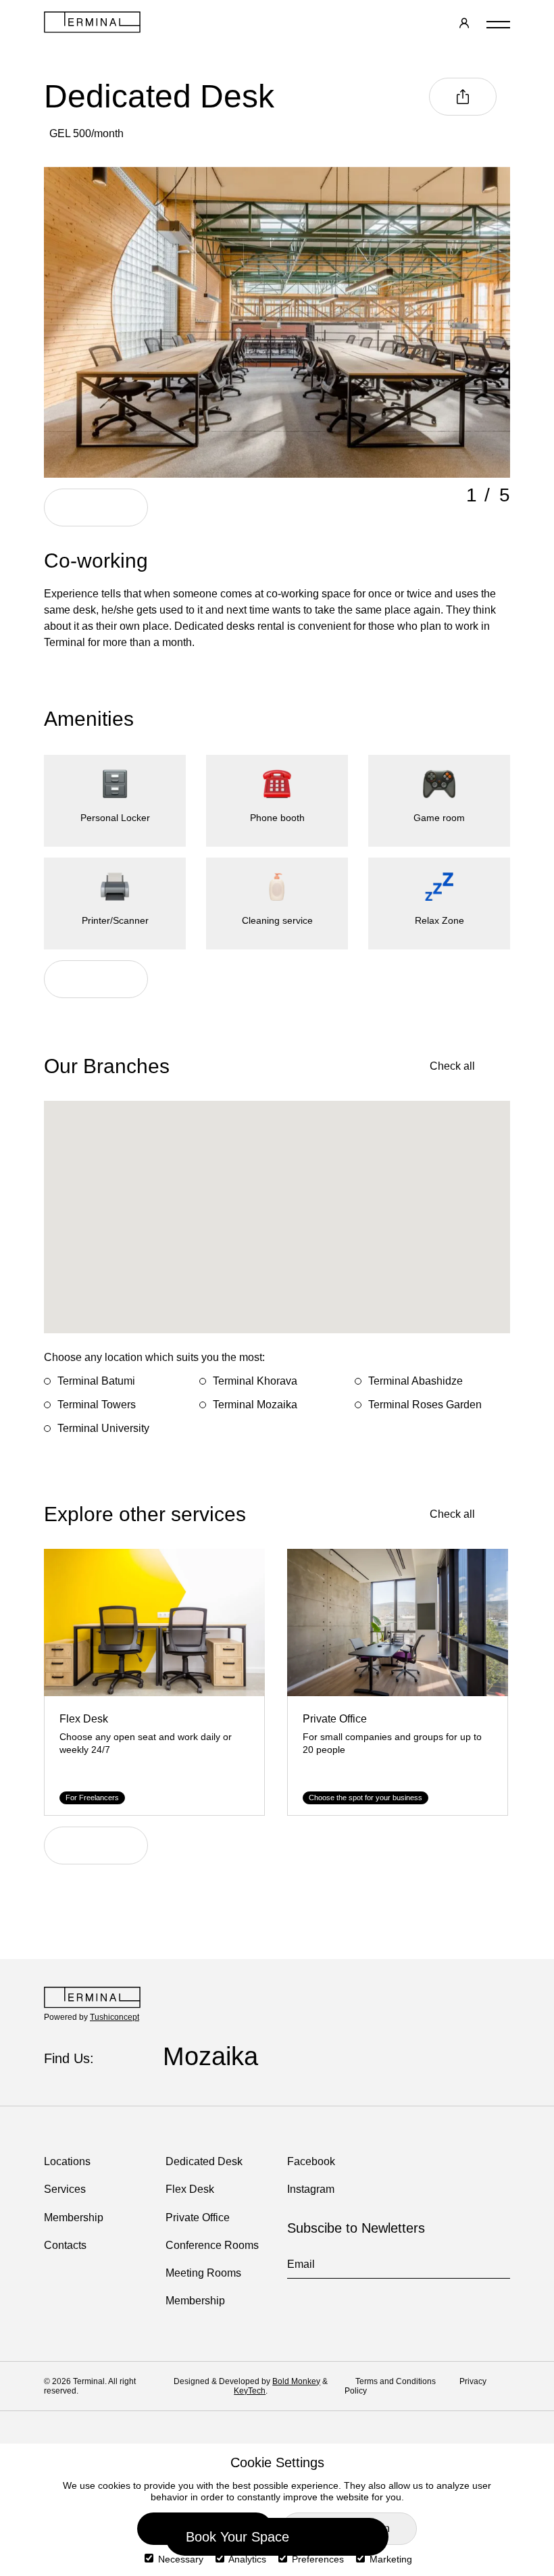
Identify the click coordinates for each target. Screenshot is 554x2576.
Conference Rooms (212, 2245)
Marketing (389, 2559)
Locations (67, 2161)
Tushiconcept (115, 2017)
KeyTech (250, 2391)
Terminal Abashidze (415, 1381)
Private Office (198, 2218)
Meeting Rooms (203, 2273)
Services (65, 2189)
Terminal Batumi (96, 1381)
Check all (452, 1066)
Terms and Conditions (397, 2381)
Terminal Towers (97, 1405)
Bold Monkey (296, 2381)
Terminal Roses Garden (425, 1405)
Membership (74, 2218)
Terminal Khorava (255, 1381)
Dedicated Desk (204, 2161)
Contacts (65, 2245)
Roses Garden (246, 2056)
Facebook (311, 2161)
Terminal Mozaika (255, 1405)
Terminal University (103, 1428)
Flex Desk (190, 2189)
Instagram (311, 2189)
